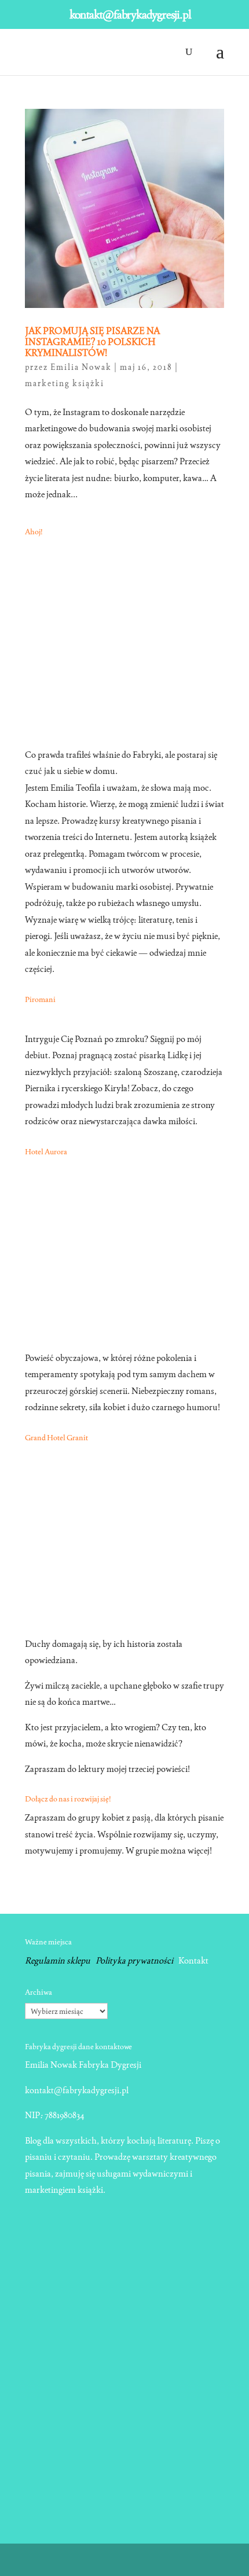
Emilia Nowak (81, 367)
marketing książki (65, 383)
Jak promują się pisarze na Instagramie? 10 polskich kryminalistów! (92, 342)
